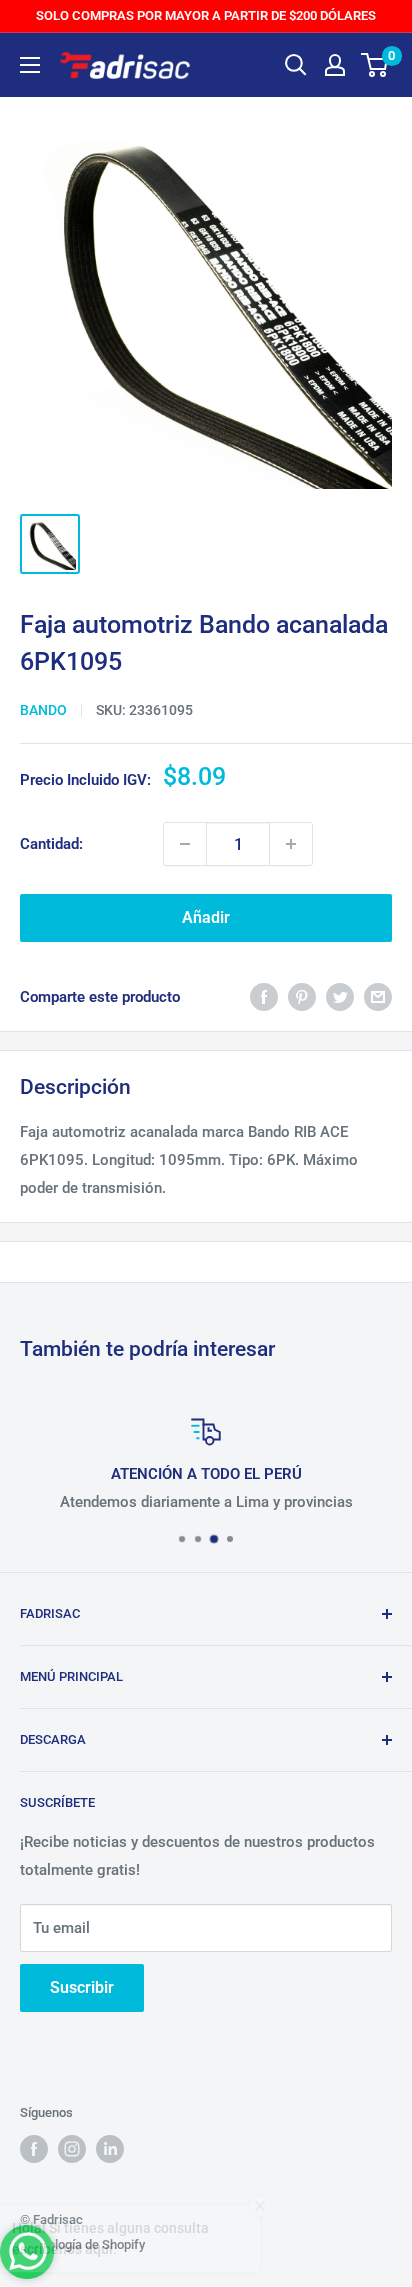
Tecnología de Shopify (82, 2244)
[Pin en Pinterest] (302, 996)
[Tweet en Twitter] (340, 996)
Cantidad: (51, 844)
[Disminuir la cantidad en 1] (185, 844)
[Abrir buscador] (296, 65)
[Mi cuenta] (335, 65)
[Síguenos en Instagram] (72, 2149)
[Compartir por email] (378, 996)
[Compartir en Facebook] (264, 996)
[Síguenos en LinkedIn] (110, 2149)
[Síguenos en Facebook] (34, 2149)
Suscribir (82, 1987)
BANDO (43, 710)
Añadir (206, 917)
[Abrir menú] (30, 65)
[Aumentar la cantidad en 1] (291, 844)
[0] (375, 65)
